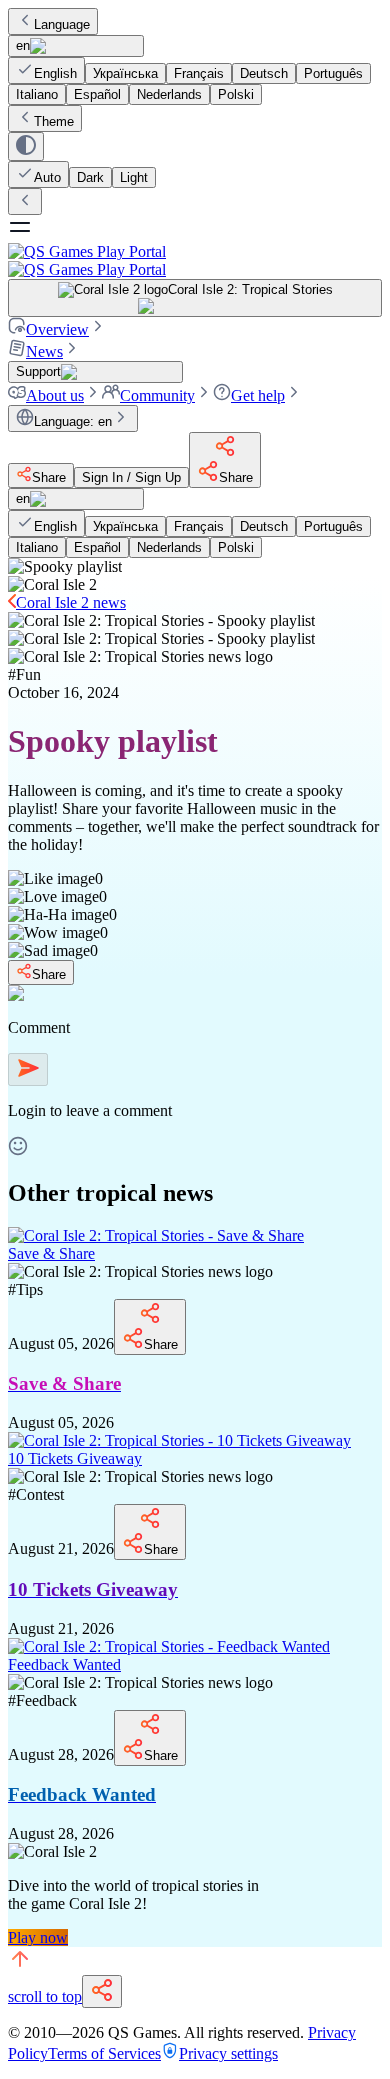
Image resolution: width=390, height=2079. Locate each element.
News (44, 351)
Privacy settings (228, 2053)
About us (55, 395)
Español (97, 94)
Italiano (37, 94)
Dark (90, 177)
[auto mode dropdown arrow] (26, 146)
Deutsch (264, 73)
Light (134, 177)
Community (157, 395)
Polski (236, 94)
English (55, 73)
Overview (57, 329)
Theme (54, 121)
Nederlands (169, 94)
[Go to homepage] (195, 260)
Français (199, 73)
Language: (73, 421)
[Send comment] (28, 1069)
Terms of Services (104, 2053)
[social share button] (102, 1991)
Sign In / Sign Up (131, 477)
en (23, 45)
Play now (38, 1937)
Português (333, 73)
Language (62, 24)
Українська (125, 73)
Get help (258, 395)
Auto (47, 177)
